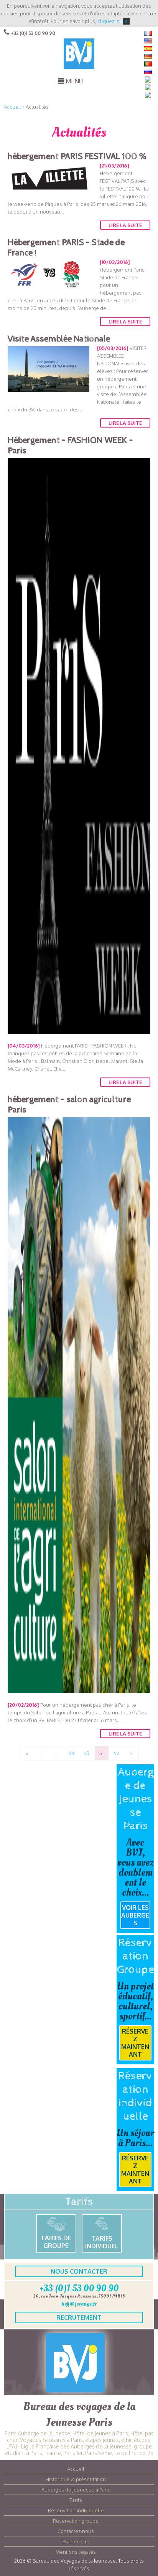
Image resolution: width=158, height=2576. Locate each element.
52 (117, 1753)
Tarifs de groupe (56, 2242)
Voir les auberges (135, 1915)
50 (86, 1753)
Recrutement (79, 2317)
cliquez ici (109, 21)
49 (72, 1753)
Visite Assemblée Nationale (59, 339)
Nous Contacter (79, 2271)
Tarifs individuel (102, 2242)
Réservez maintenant (135, 2043)
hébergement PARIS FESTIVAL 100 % (77, 157)
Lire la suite (125, 225)
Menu (74, 81)
